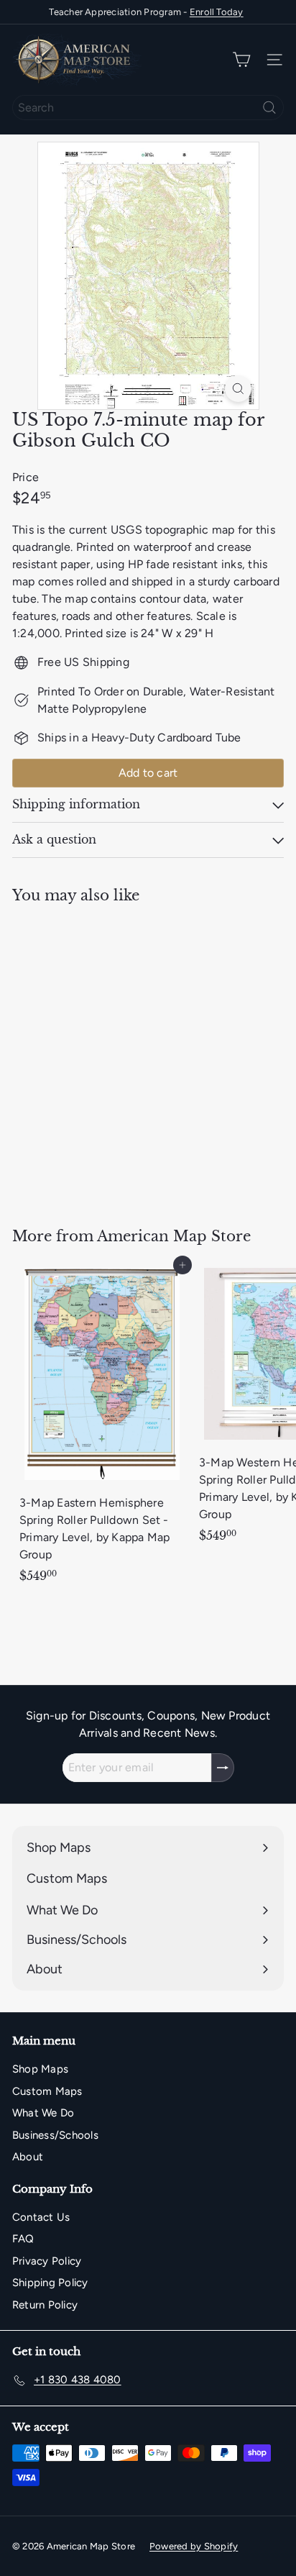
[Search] (269, 108)
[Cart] (241, 60)
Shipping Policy (50, 2283)
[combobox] (148, 108)
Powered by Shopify (194, 2546)
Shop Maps (40, 2069)
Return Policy (45, 2305)
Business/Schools (55, 2135)
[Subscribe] (223, 1768)
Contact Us (41, 2217)
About (28, 2157)
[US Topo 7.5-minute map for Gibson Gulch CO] (102, 1057)
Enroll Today (217, 12)
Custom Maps (47, 2091)
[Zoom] (238, 389)
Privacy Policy (47, 2261)
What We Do (43, 2113)
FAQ (23, 2239)
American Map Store (174, 1236)
